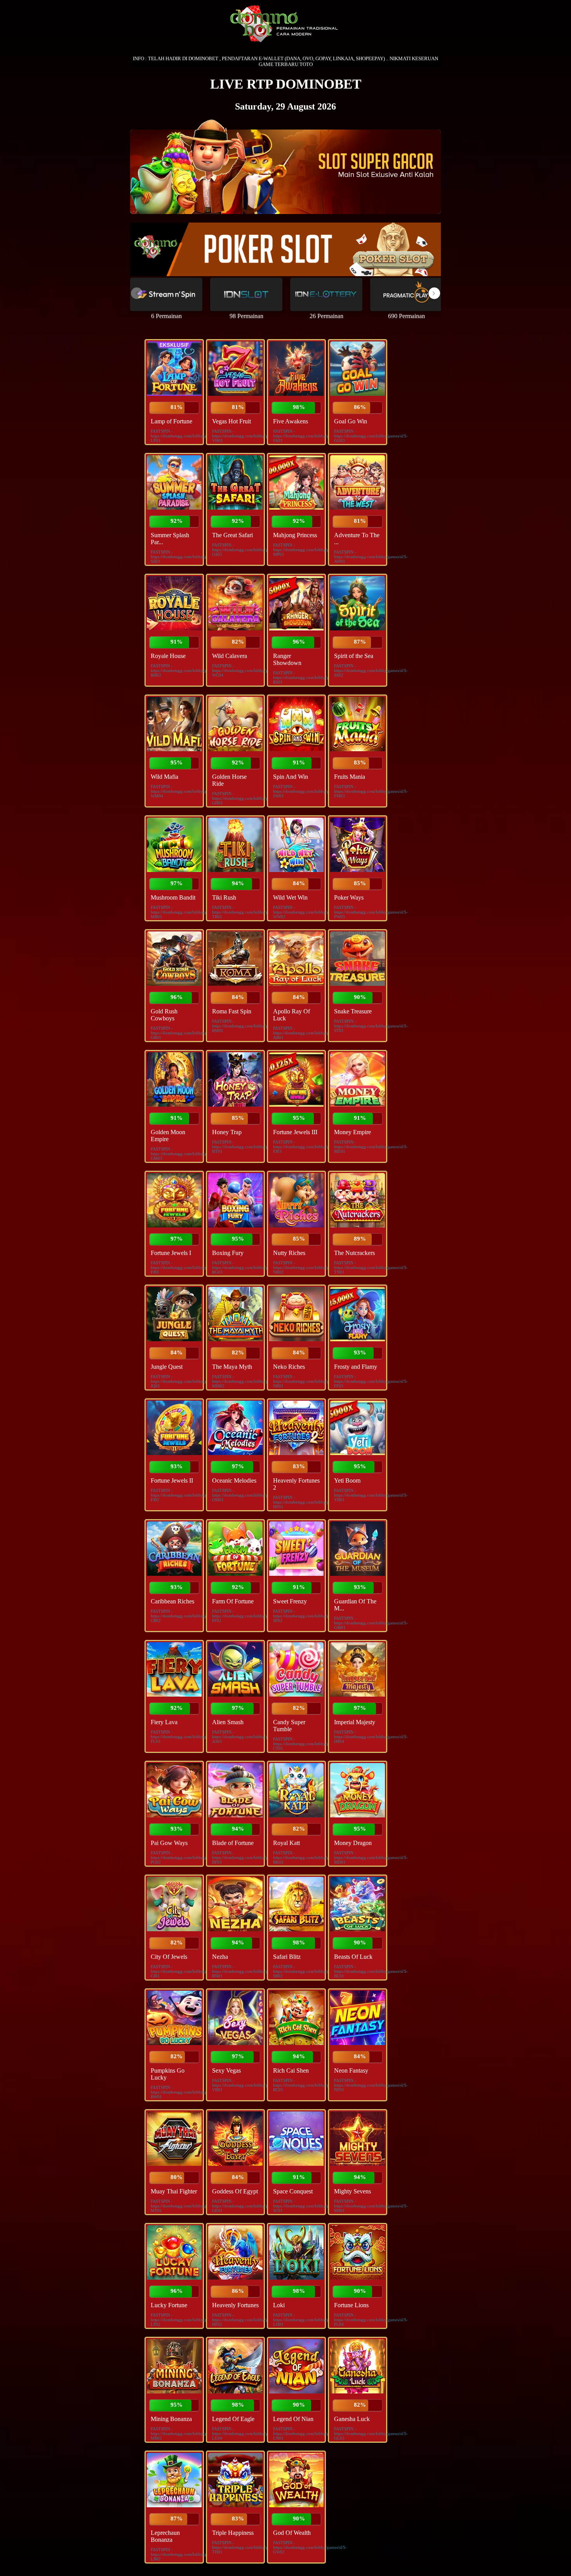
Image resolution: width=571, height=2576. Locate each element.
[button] (434, 293)
